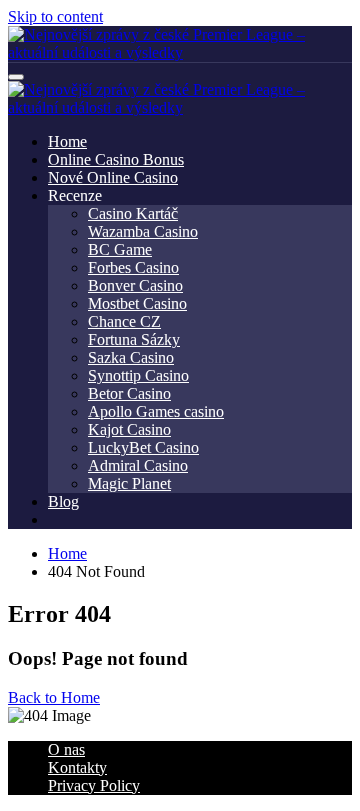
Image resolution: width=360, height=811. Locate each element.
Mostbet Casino (137, 303)
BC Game (120, 249)
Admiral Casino (138, 465)
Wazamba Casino (143, 231)
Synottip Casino (138, 375)
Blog (63, 501)
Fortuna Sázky (134, 339)
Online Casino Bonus (116, 159)
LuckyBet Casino (143, 447)
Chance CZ (124, 321)
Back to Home (54, 697)
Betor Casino (129, 393)
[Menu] (16, 77)
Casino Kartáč (133, 213)
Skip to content (55, 16)
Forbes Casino (133, 267)
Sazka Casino (131, 357)
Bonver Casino (135, 285)
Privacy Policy (94, 785)
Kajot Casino (129, 429)
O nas (66, 749)
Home (67, 141)
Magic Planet (129, 483)
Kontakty (77, 767)
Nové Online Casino (113, 177)
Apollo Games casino (156, 411)
